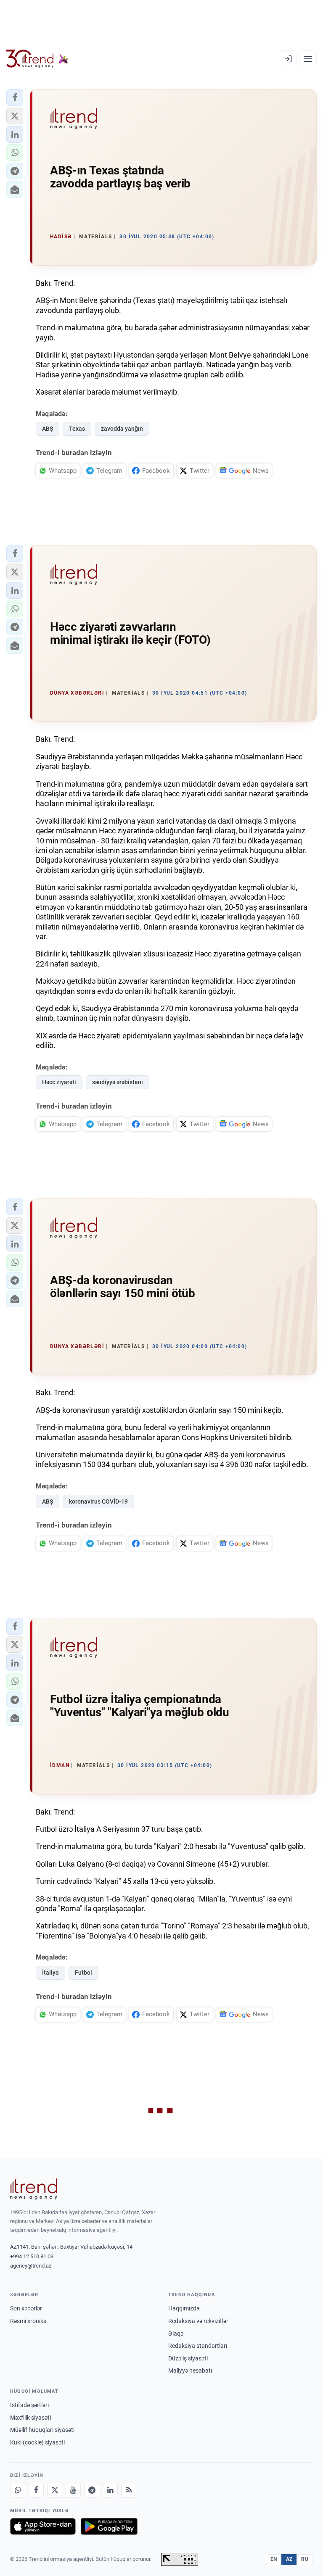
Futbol (83, 1973)
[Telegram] (92, 2490)
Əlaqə (176, 2334)
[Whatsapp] (18, 2490)
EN (274, 2559)
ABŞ (48, 429)
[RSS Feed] (129, 2490)
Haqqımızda (184, 2308)
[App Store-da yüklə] (43, 2526)
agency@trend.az (31, 2266)
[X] (55, 2490)
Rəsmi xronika (28, 2321)
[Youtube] (73, 2490)
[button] (15, 97)
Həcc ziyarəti (59, 1082)
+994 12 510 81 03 (32, 2256)
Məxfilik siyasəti (30, 2418)
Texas (77, 429)
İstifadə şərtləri (29, 2405)
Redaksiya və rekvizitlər (198, 2321)
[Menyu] (308, 59)
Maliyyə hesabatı (190, 2371)
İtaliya (50, 1973)
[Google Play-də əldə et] (109, 2526)
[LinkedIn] (110, 2490)
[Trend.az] (37, 59)
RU (305, 2559)
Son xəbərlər (26, 2308)
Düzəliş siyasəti (188, 2358)
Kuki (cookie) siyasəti (37, 2442)
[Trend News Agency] (34, 2189)
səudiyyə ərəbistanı (118, 1082)
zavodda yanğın (122, 429)
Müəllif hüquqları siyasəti (42, 2430)
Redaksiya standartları (198, 2346)
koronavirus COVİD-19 (98, 1501)
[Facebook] (36, 2490)
